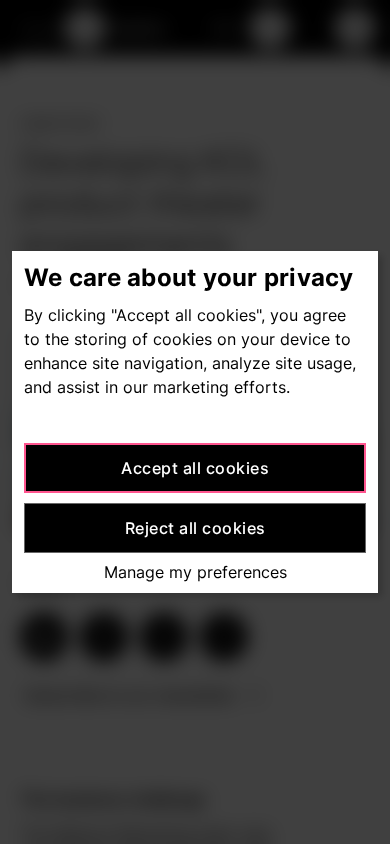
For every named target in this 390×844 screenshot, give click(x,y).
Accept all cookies (195, 468)
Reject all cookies (195, 528)
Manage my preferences (195, 572)
